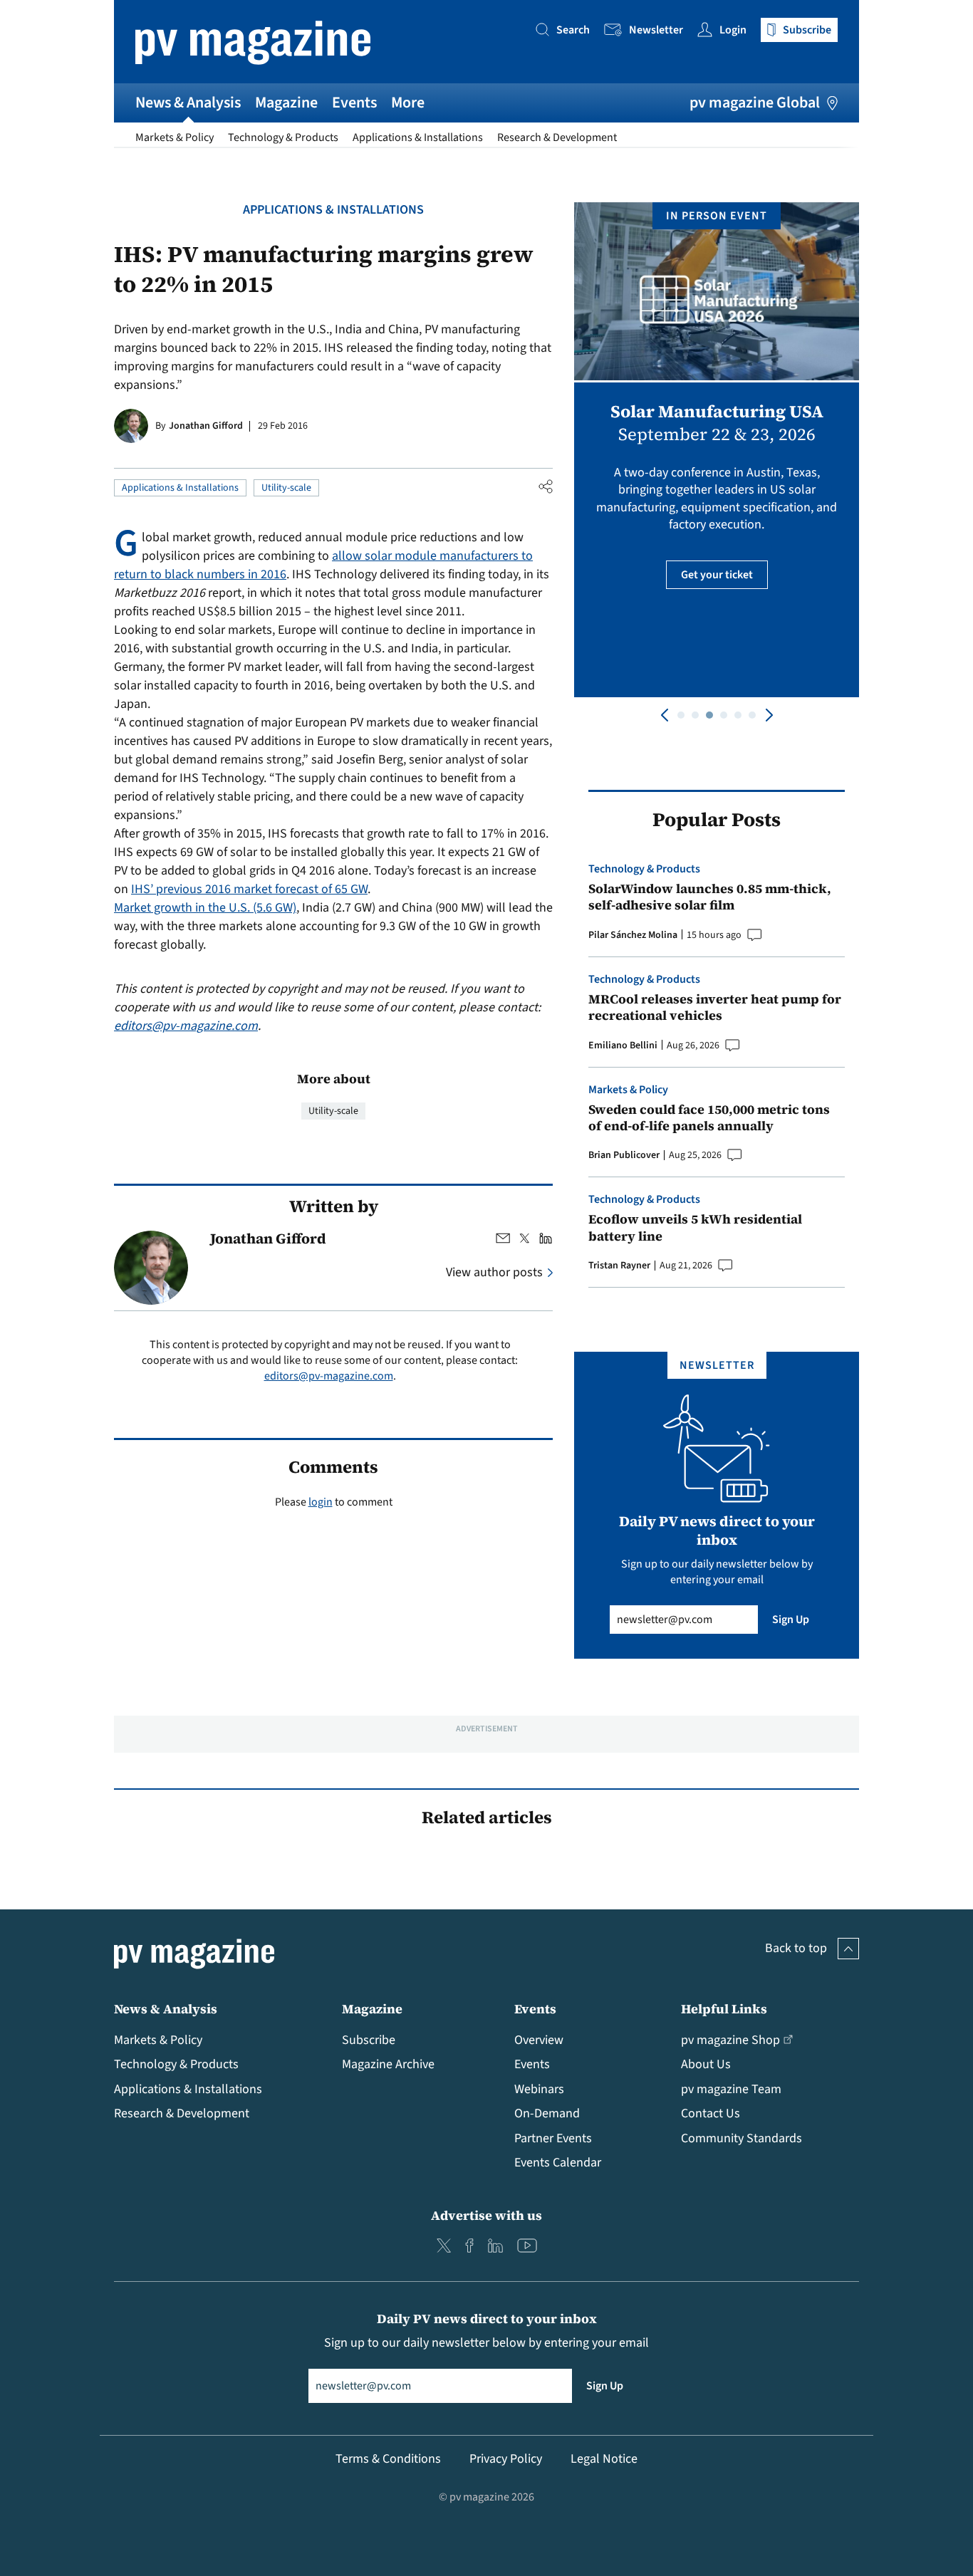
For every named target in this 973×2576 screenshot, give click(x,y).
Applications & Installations (418, 137)
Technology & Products (283, 137)
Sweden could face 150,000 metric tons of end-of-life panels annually (709, 1118)
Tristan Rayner (619, 1266)
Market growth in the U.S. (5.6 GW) (205, 908)
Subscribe (369, 2040)
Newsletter (656, 30)
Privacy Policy (506, 2459)
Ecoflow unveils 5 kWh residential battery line (695, 1227)
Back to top (796, 1948)
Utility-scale (286, 488)
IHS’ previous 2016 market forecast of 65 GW (249, 889)
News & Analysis (188, 103)
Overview (539, 2040)
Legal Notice (604, 2459)
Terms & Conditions (388, 2459)
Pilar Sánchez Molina (633, 935)
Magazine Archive (388, 2064)
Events (354, 103)
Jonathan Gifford (206, 426)
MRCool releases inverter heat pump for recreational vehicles (715, 1007)
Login (733, 30)
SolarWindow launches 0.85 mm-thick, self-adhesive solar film (710, 897)
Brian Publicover (624, 1155)
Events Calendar (558, 2163)
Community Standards (742, 2138)
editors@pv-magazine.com (186, 1026)
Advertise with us (486, 2215)
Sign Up (791, 1620)
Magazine (286, 103)
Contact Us (711, 2113)
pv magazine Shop (730, 2040)
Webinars (539, 2089)
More (408, 103)
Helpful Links (724, 2009)
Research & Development (557, 137)
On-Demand (547, 2113)
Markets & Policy (175, 137)
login (321, 1502)
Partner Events (553, 2138)
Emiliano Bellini (623, 1045)
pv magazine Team (731, 2089)
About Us (706, 2064)
